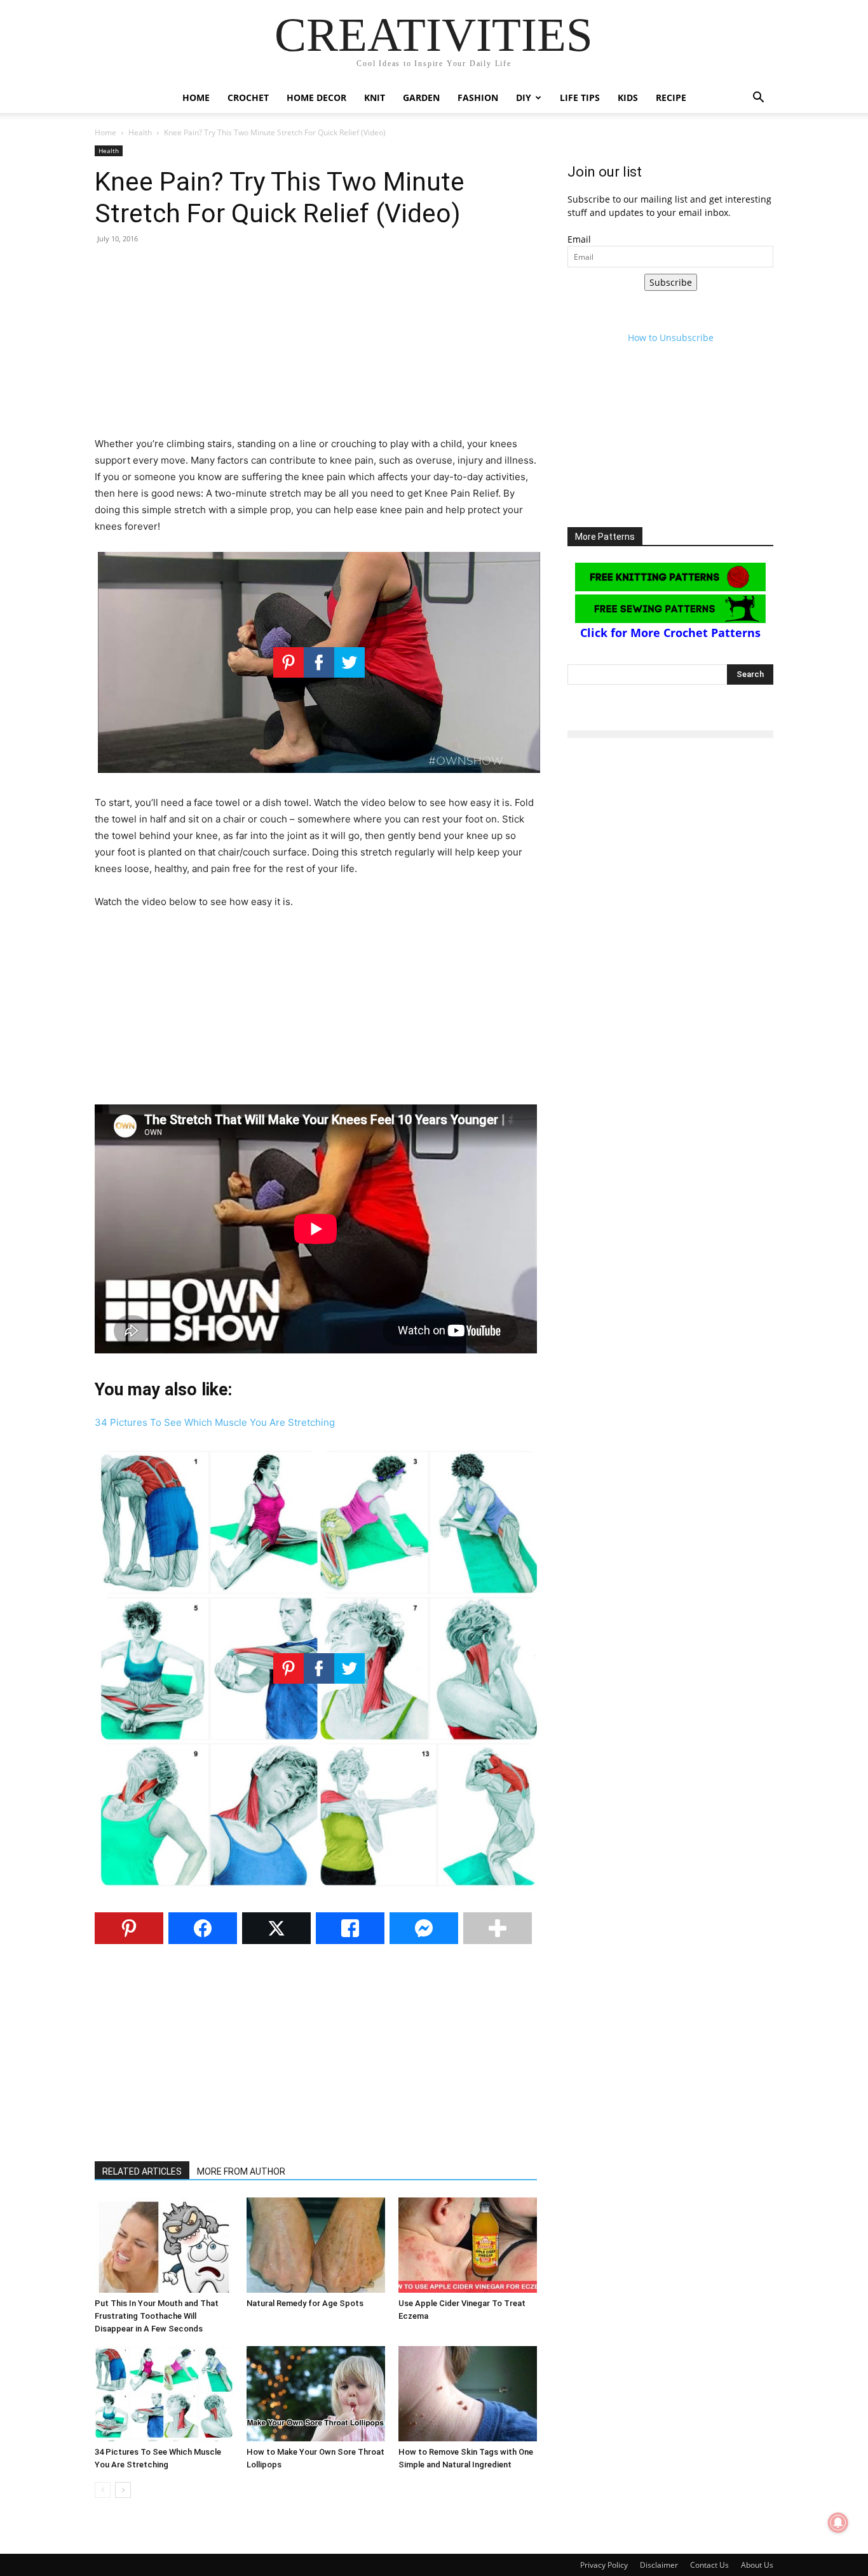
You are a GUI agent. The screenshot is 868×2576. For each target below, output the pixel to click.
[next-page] (123, 2490)
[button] (758, 99)
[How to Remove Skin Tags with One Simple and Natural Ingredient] (468, 2394)
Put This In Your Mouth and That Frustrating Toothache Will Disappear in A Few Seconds (157, 2316)
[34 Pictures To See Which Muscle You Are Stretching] (164, 2394)
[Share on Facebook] (203, 1928)
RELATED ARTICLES (142, 2171)
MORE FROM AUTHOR (241, 2171)
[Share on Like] (350, 1928)
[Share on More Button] (498, 1928)
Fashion (478, 97)
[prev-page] (103, 2490)
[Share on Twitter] (276, 1928)
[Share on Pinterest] (129, 1928)
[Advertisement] (316, 347)
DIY (524, 97)
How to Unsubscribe (671, 338)
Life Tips (580, 97)
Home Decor (316, 97)
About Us (757, 2565)
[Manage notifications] (838, 2523)
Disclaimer (659, 2565)
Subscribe (671, 282)
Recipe (671, 97)
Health (140, 132)
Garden (421, 97)
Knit (375, 97)
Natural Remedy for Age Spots (305, 2303)
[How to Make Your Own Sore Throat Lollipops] (316, 2394)
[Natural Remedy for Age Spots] (316, 2245)
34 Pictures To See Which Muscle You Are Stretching (215, 1422)
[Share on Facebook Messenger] (424, 1928)
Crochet (248, 97)
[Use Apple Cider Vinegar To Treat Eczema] (468, 2245)
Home (196, 97)
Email (579, 239)
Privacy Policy (604, 2565)
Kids (628, 97)
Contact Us (709, 2565)
